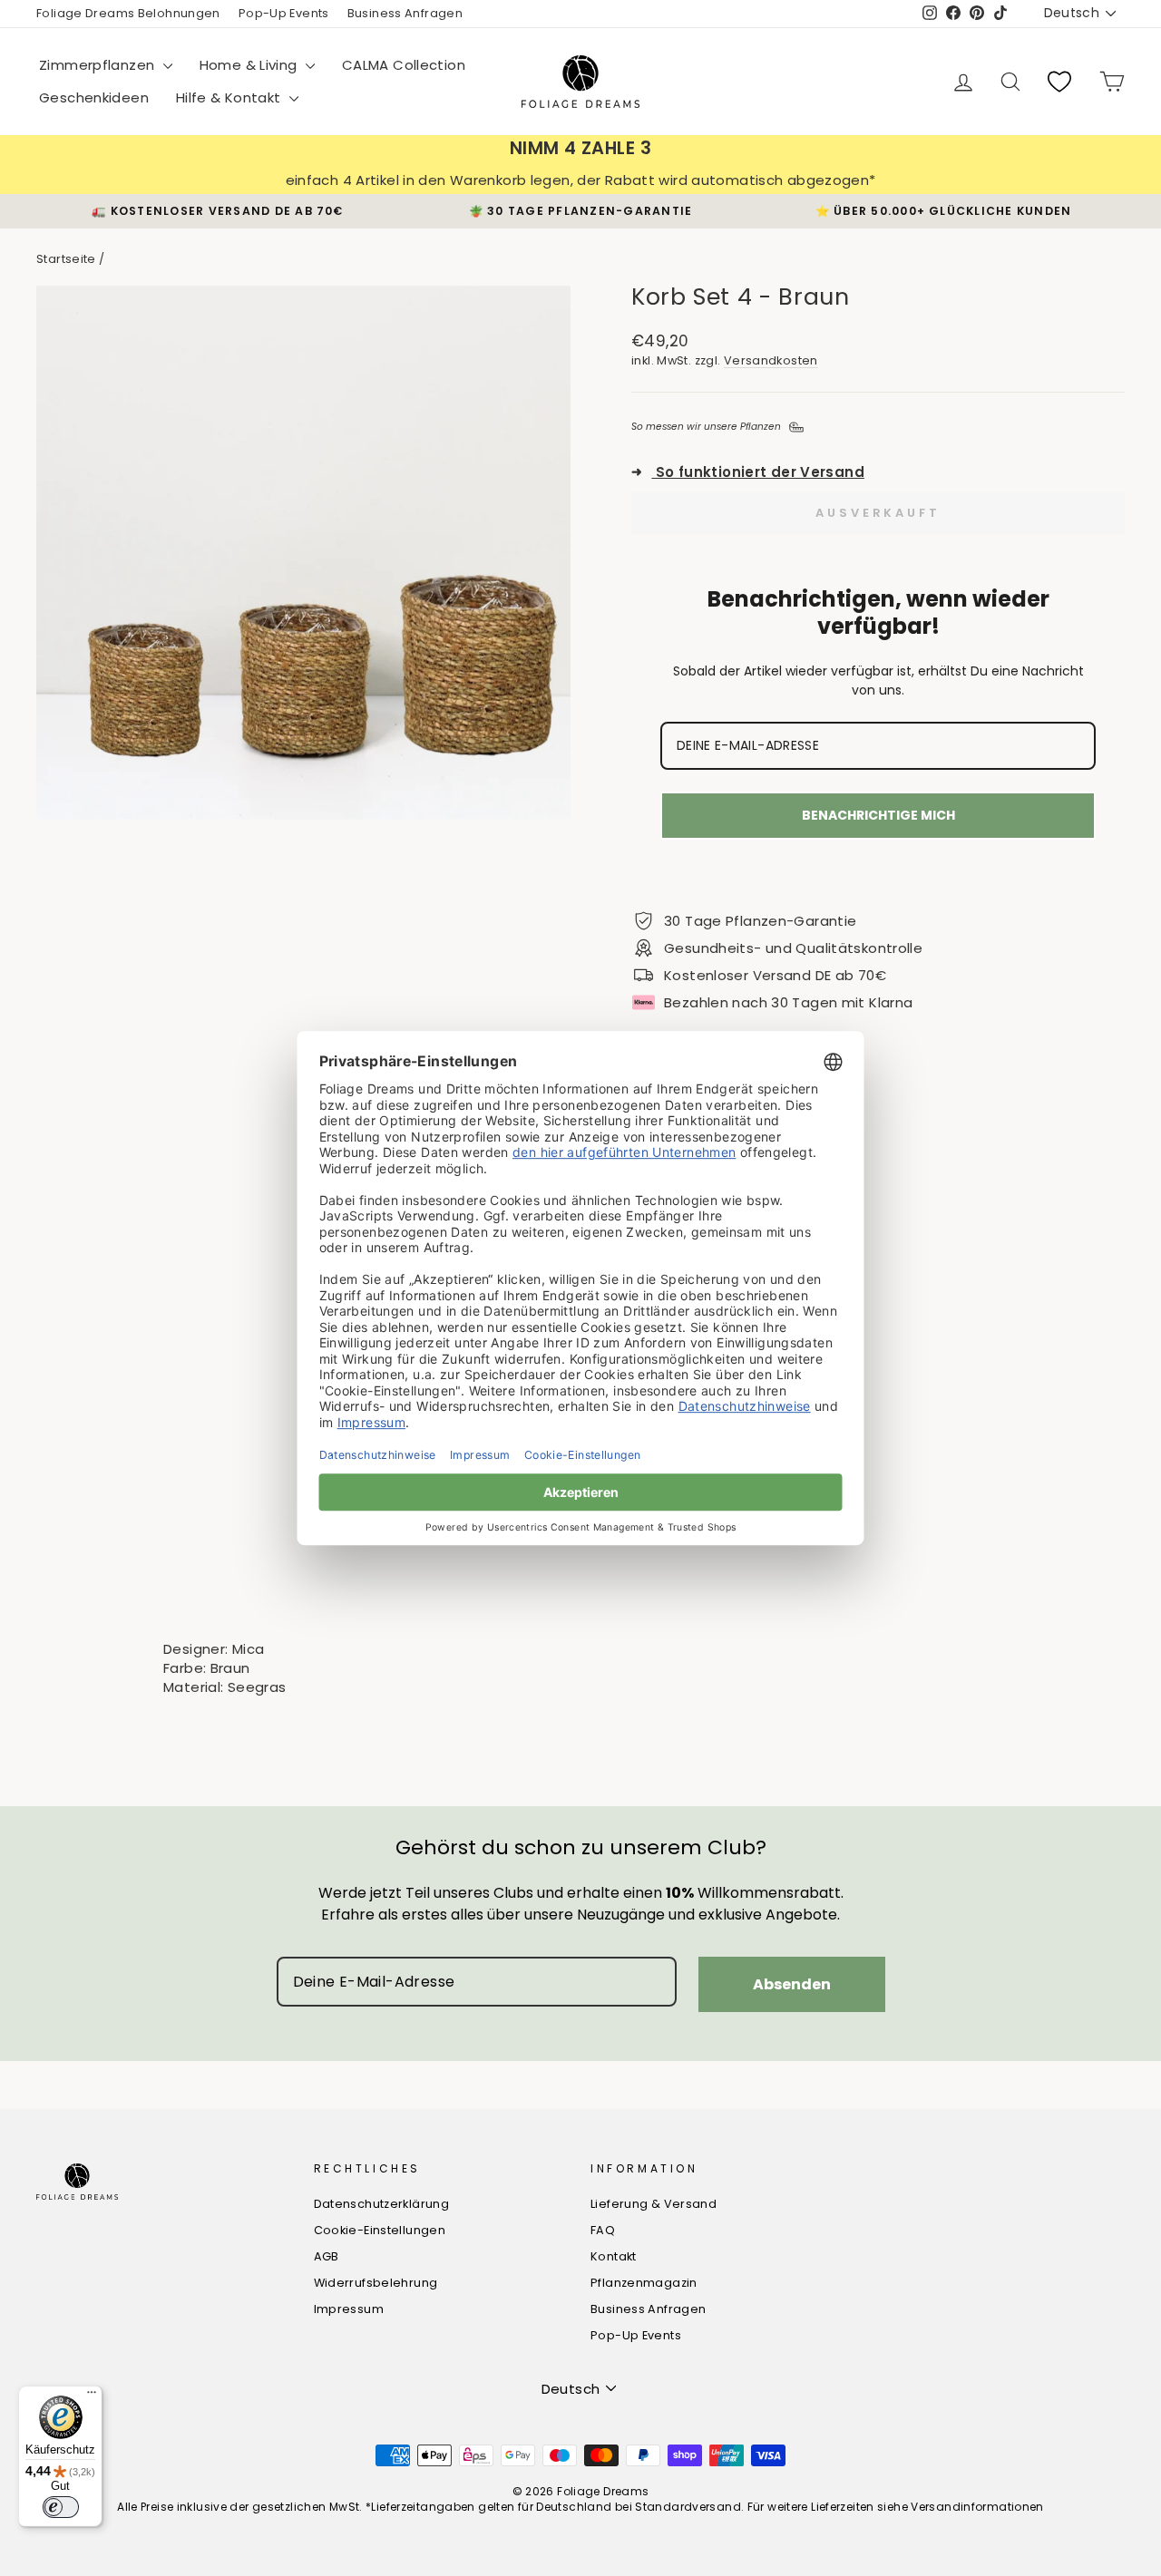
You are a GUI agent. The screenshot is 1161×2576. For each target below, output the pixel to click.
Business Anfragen (405, 13)
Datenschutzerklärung (382, 2204)
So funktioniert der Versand (748, 472)
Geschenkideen (94, 97)
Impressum (349, 2309)
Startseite (66, 259)
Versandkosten (771, 360)
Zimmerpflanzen (99, 65)
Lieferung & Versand (654, 2204)
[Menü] (92, 2396)
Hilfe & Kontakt (230, 97)
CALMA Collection (404, 65)
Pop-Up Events (284, 13)
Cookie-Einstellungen (380, 2230)
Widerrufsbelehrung (376, 2283)
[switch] (61, 2507)
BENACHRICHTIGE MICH (878, 815)
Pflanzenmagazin (644, 2283)
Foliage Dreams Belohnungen (128, 13)
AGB (327, 2256)
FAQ (603, 2230)
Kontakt (614, 2256)
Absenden (792, 1984)
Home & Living (250, 65)
